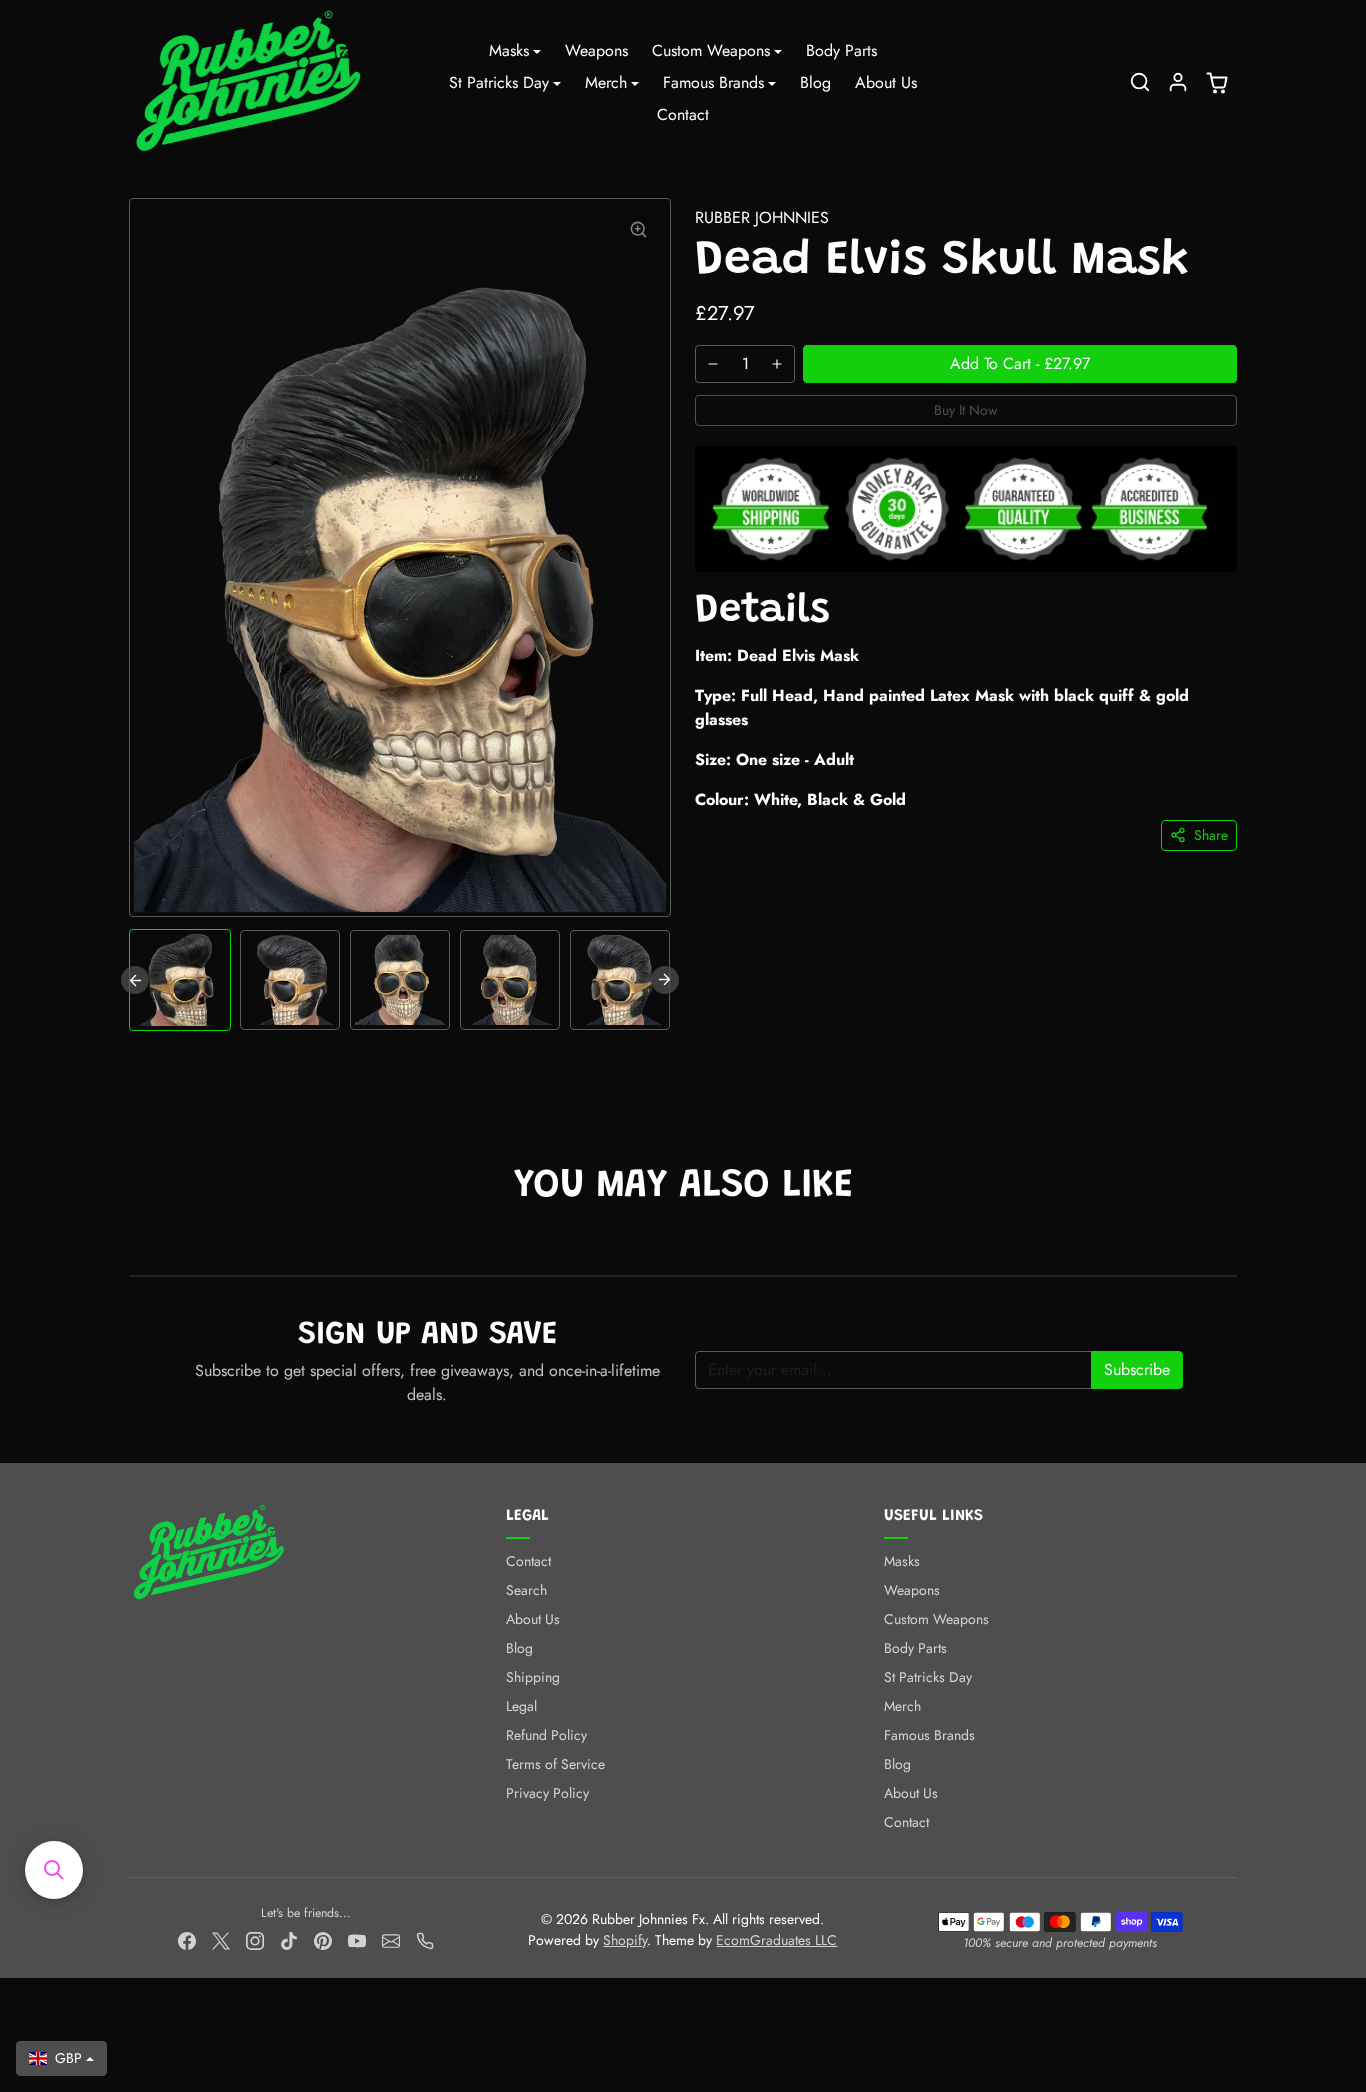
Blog (815, 82)
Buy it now (966, 410)
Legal (521, 1706)
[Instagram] (255, 1939)
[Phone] (425, 1939)
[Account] (1178, 82)
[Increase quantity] (777, 364)
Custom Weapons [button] (711, 50)
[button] (1140, 82)
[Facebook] (187, 1939)
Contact (683, 114)
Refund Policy (546, 1735)
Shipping (533, 1677)
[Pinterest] (323, 1939)
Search (526, 1590)
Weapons (596, 50)
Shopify (625, 1940)
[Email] (391, 1939)
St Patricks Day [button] (499, 82)
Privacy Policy (547, 1793)
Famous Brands (929, 1735)
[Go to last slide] (135, 980)
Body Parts (841, 50)
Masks (902, 1561)
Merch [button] (606, 82)
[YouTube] (357, 1939)
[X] (221, 1939)
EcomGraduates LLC (776, 1940)
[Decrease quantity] (713, 364)
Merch (902, 1706)
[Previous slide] (131, 1245)
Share (1211, 835)
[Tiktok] (289, 1939)
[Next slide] (665, 980)
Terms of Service (555, 1764)
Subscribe (1137, 1369)
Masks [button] (509, 50)
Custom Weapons (936, 1619)
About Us (886, 82)
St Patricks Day (928, 1677)
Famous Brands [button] (713, 82)
